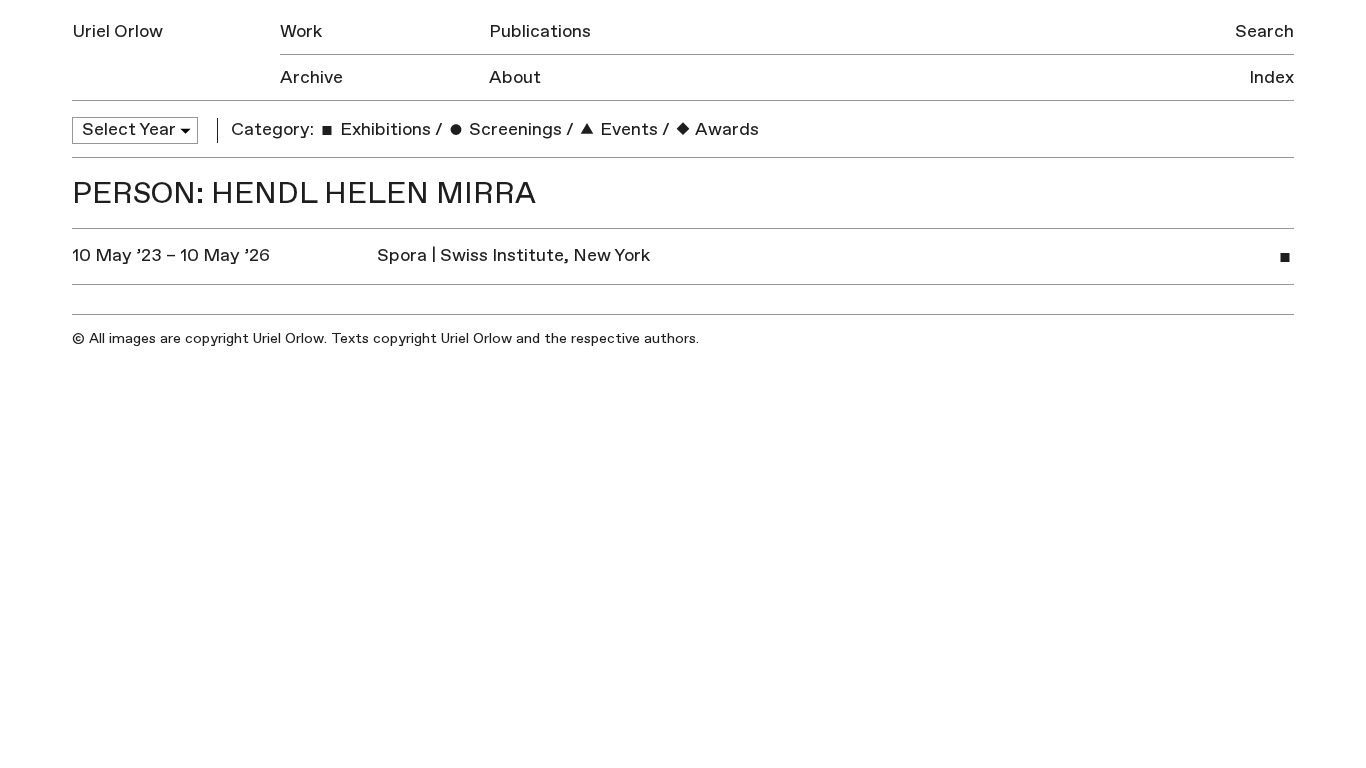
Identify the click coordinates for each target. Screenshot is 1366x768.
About (515, 77)
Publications (540, 31)
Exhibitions (383, 129)
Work (301, 31)
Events (627, 129)
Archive (311, 77)
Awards (725, 129)
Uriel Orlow (117, 31)
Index (1271, 77)
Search (1264, 31)
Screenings (513, 129)
